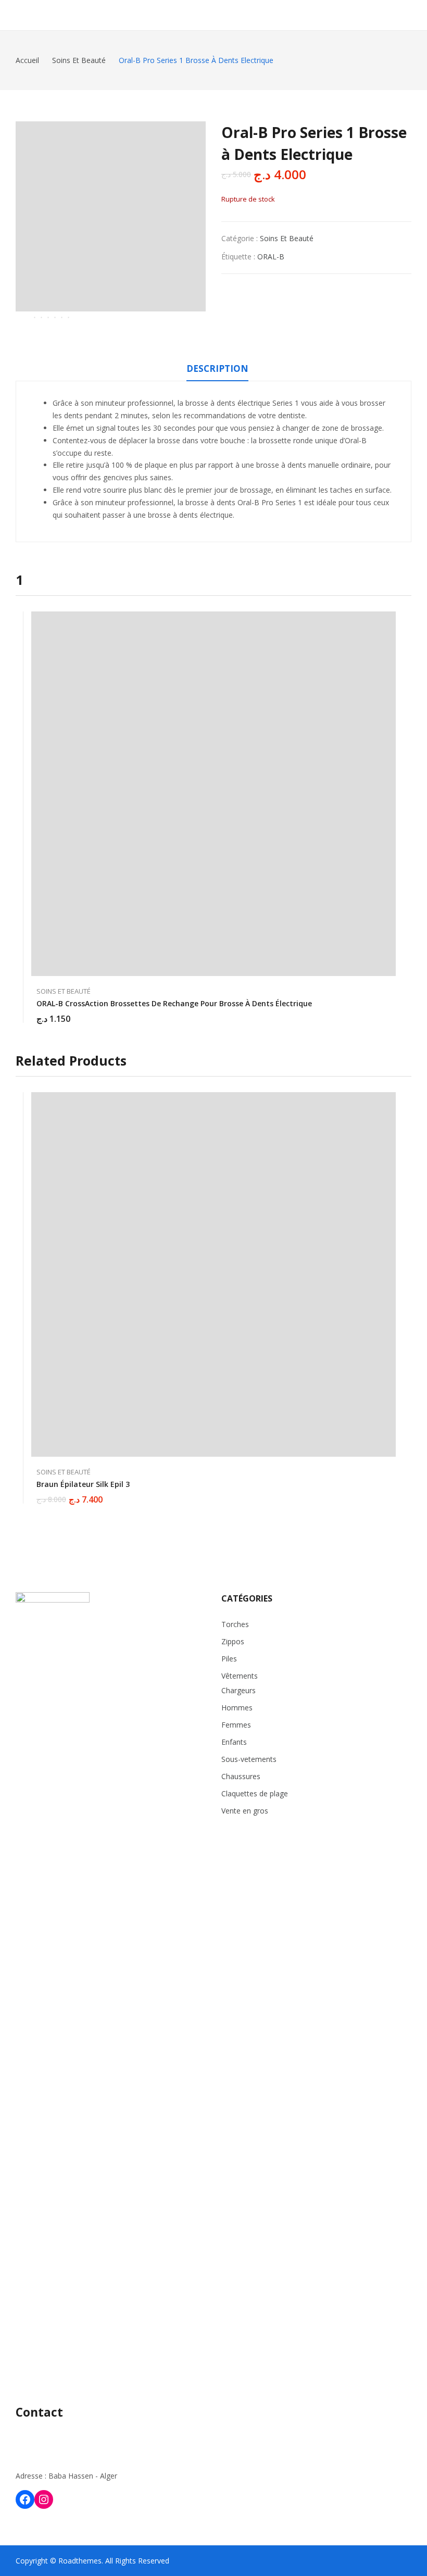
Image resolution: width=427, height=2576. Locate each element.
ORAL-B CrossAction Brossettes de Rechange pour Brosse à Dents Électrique (174, 1003)
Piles (229, 1659)
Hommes (237, 1708)
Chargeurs (238, 1690)
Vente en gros (245, 1811)
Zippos (233, 1641)
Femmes (236, 1725)
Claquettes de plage (255, 1793)
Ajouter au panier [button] (391, 1012)
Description (217, 368)
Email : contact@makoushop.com (72, 2455)
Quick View (391, 622)
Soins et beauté (287, 238)
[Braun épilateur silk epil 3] (213, 1274)
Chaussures (241, 1776)
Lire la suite (391, 1493)
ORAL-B (271, 257)
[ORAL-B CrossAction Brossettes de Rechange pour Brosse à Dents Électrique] (213, 794)
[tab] (217, 370)
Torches (235, 1624)
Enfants (234, 1742)
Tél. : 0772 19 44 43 (48, 2435)
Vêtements (240, 1676)
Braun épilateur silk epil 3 (83, 1484)
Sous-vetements (249, 1759)
